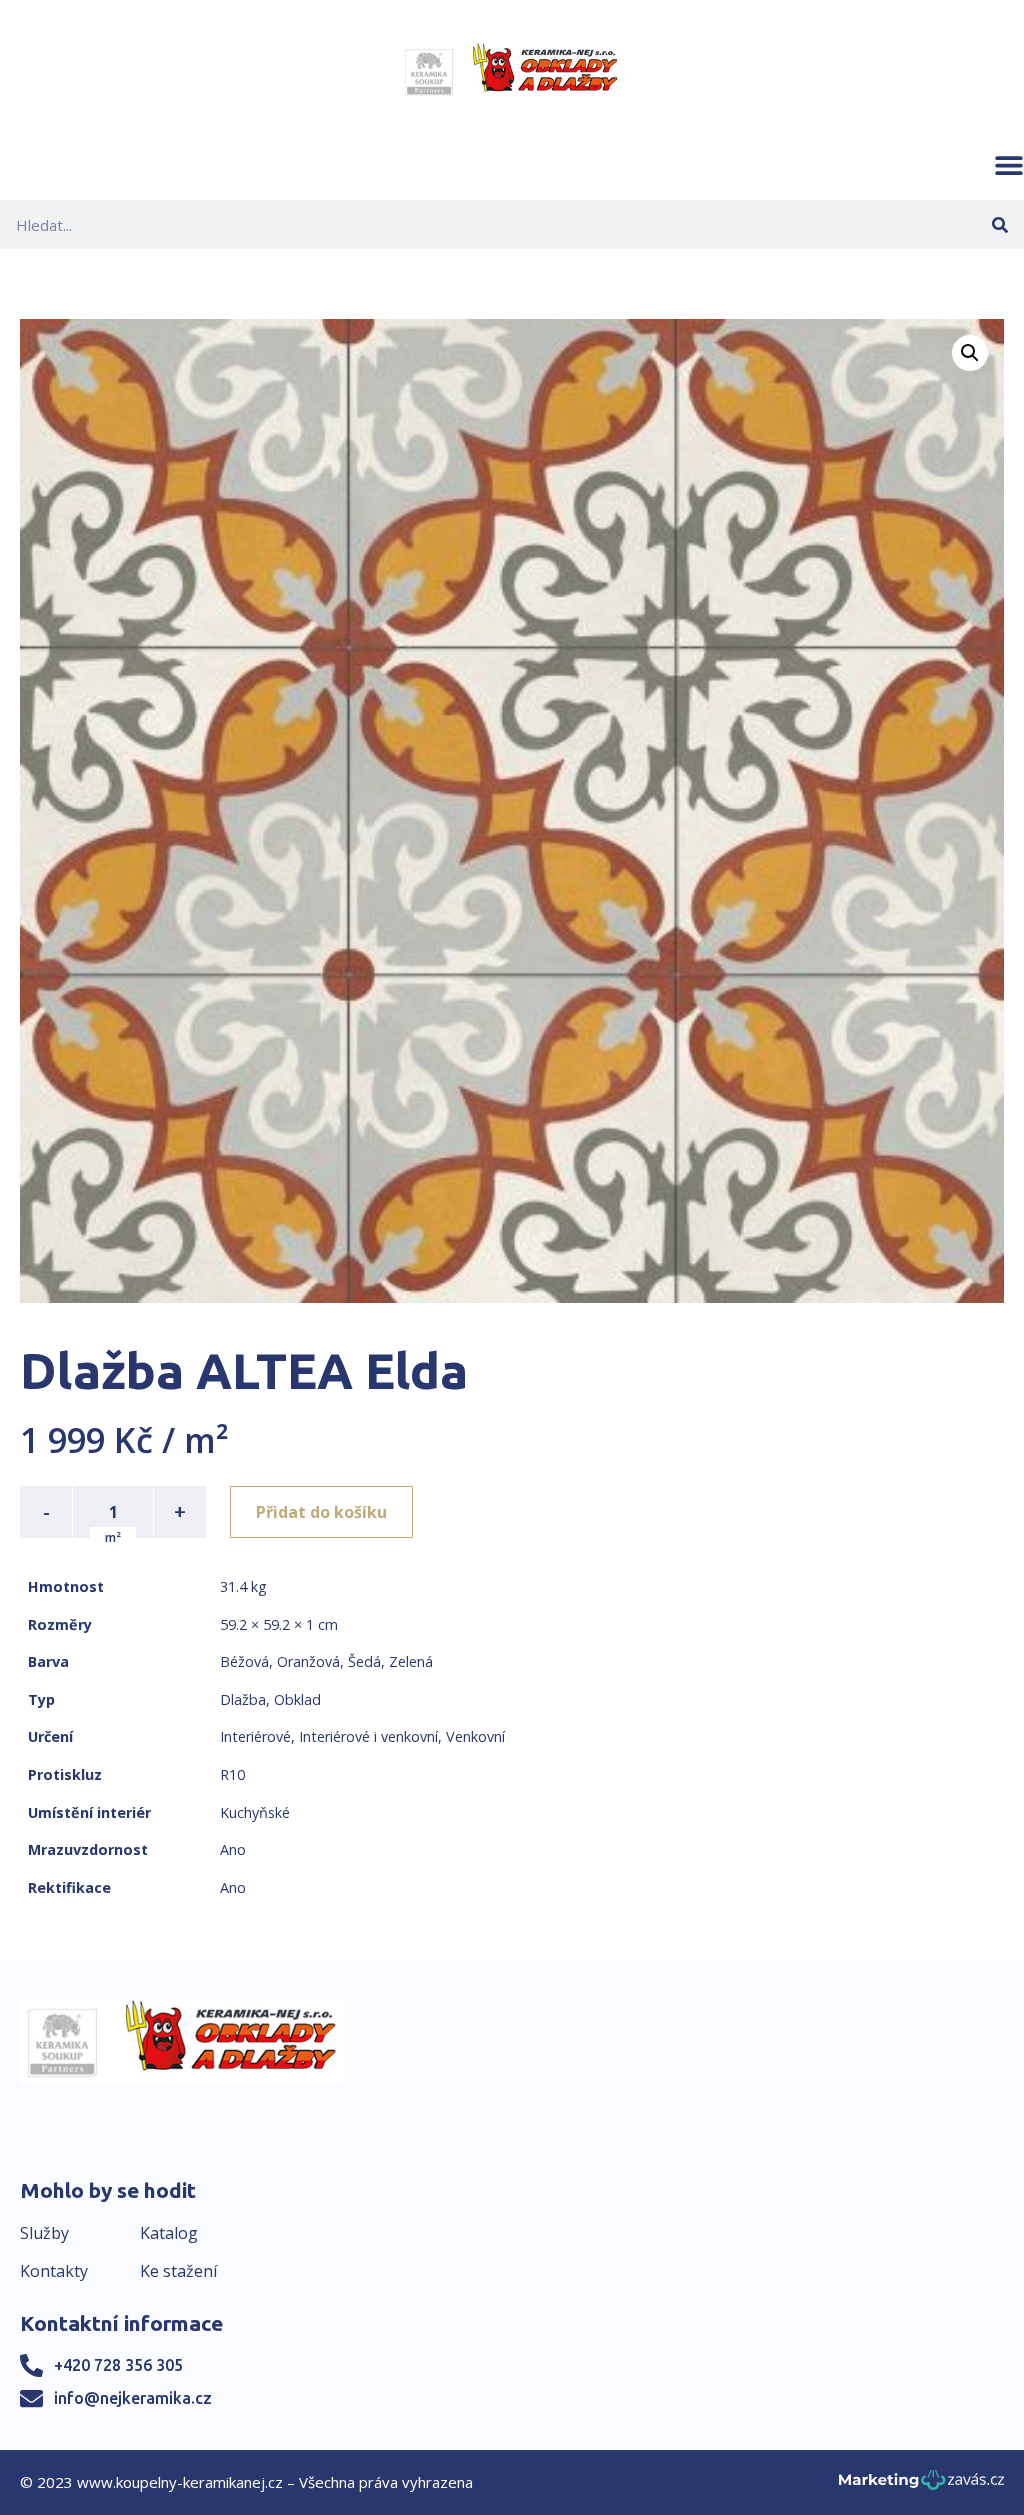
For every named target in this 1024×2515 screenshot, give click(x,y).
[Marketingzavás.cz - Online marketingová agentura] (921, 2485)
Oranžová (308, 1661)
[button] (1009, 165)
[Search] (999, 224)
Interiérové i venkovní (368, 1736)
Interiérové (255, 1736)
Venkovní (475, 1736)
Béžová (244, 1661)
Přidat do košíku (321, 1512)
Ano (233, 1849)
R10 (232, 1774)
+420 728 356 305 (118, 2365)
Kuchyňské (255, 1812)
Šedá (364, 1661)
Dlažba (243, 1699)
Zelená (411, 1661)
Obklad (297, 1699)
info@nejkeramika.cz (133, 2398)
